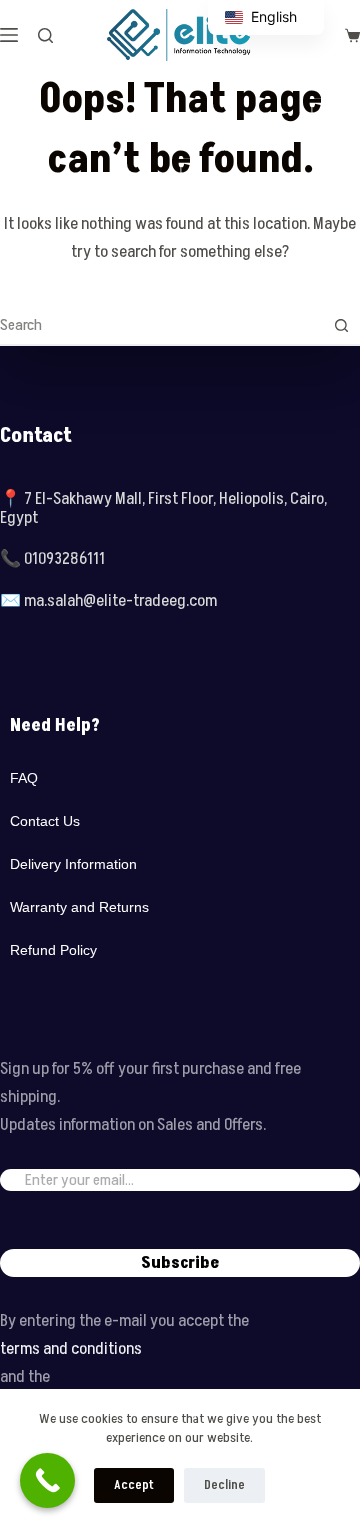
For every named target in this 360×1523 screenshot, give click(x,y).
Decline (224, 1485)
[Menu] (9, 35)
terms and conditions (71, 1349)
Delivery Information (73, 864)
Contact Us (45, 821)
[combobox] (161, 325)
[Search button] (341, 325)
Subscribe (180, 1263)
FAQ (24, 778)
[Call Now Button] (47, 1480)
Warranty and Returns (79, 907)
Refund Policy (53, 950)
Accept (134, 1485)
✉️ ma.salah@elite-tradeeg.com (108, 601)
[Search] (45, 35)
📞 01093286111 (52, 559)
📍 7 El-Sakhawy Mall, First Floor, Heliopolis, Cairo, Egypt (163, 508)
